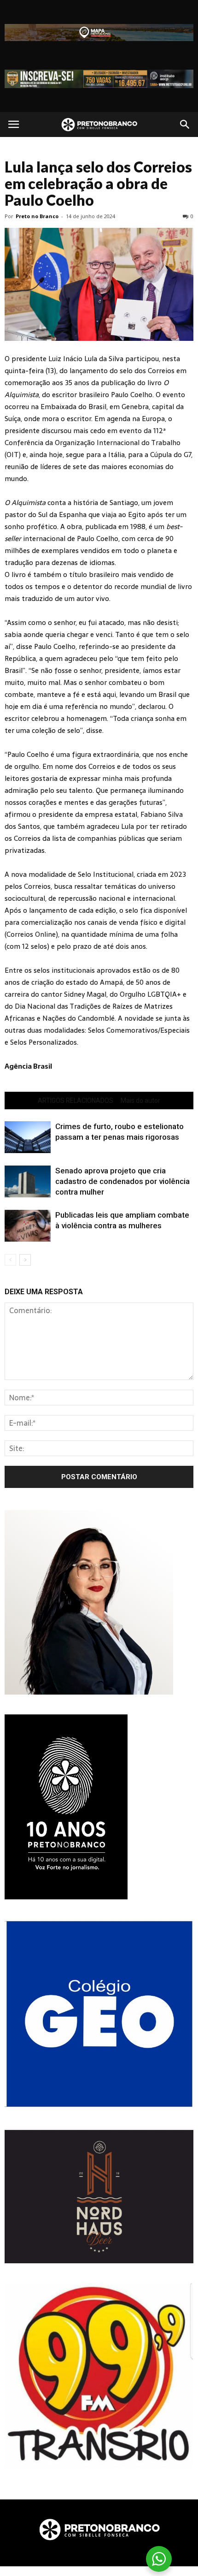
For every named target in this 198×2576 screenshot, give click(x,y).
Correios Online (31, 934)
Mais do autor (140, 1101)
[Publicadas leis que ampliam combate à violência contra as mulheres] (28, 1226)
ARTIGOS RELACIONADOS (76, 1101)
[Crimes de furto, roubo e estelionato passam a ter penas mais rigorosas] (28, 1137)
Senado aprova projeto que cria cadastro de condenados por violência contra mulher (122, 1181)
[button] (185, 125)
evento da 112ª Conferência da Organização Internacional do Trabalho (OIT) (93, 443)
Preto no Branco (37, 216)
